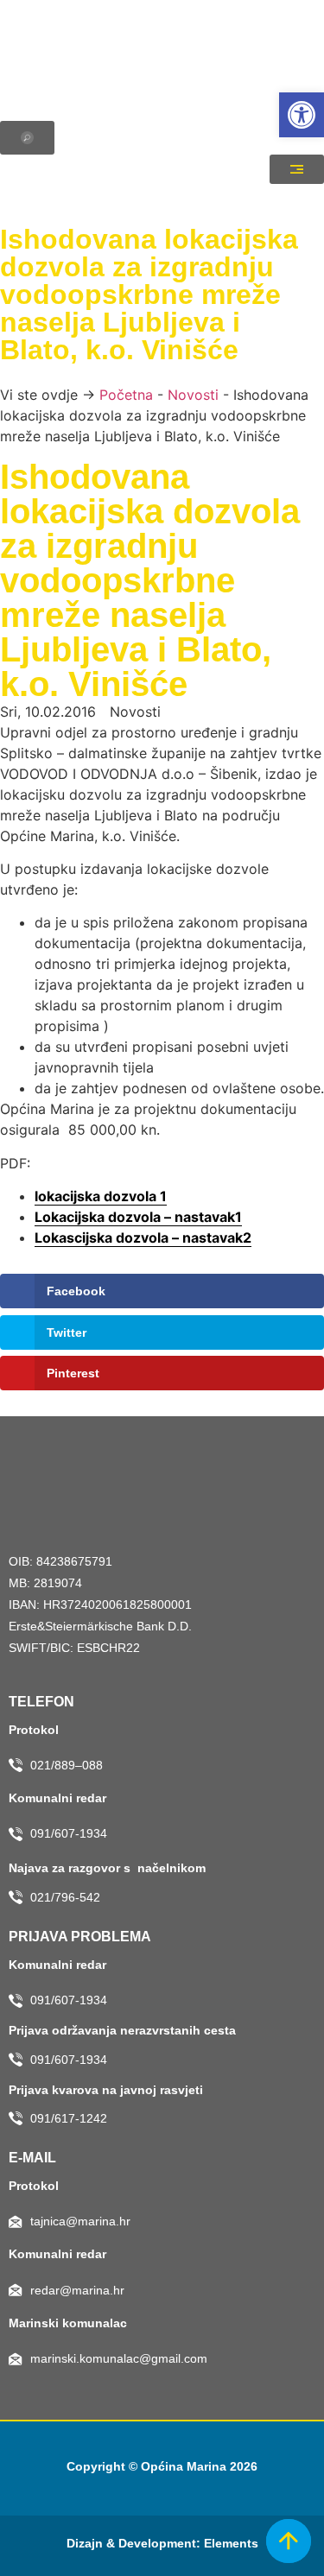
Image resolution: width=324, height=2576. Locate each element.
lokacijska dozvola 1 (101, 1196)
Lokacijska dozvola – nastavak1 (138, 1217)
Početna (126, 395)
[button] (302, 115)
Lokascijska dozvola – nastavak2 (143, 1237)
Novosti (193, 395)
